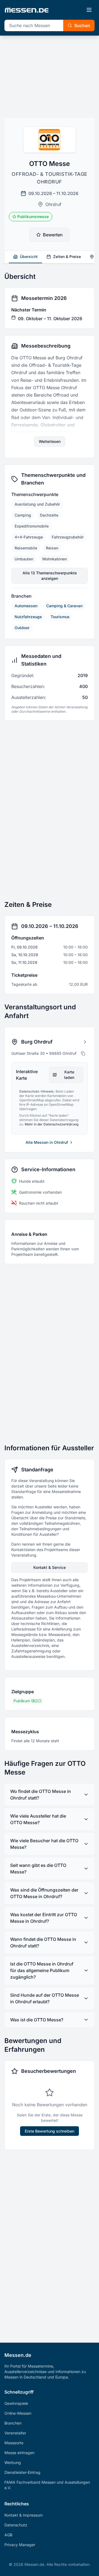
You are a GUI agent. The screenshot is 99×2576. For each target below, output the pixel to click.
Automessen (26, 606)
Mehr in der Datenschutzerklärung (52, 1124)
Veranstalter (15, 2433)
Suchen (82, 25)
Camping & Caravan (64, 606)
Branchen (13, 2423)
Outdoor (22, 628)
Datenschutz (16, 2525)
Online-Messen (18, 2413)
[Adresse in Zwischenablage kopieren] (83, 1053)
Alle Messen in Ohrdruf (47, 1142)
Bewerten (53, 235)
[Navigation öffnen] (89, 10)
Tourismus (60, 617)
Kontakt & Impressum (24, 2515)
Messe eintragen (19, 2453)
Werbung (13, 2462)
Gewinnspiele (16, 2403)
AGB (8, 2535)
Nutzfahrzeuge (28, 617)
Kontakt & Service (50, 1567)
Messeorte (14, 2443)
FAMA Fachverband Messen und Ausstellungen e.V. (47, 2485)
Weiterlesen (50, 441)
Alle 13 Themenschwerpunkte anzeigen (50, 576)
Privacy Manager (20, 2545)
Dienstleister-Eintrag (22, 2472)
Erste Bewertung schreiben (50, 2131)
